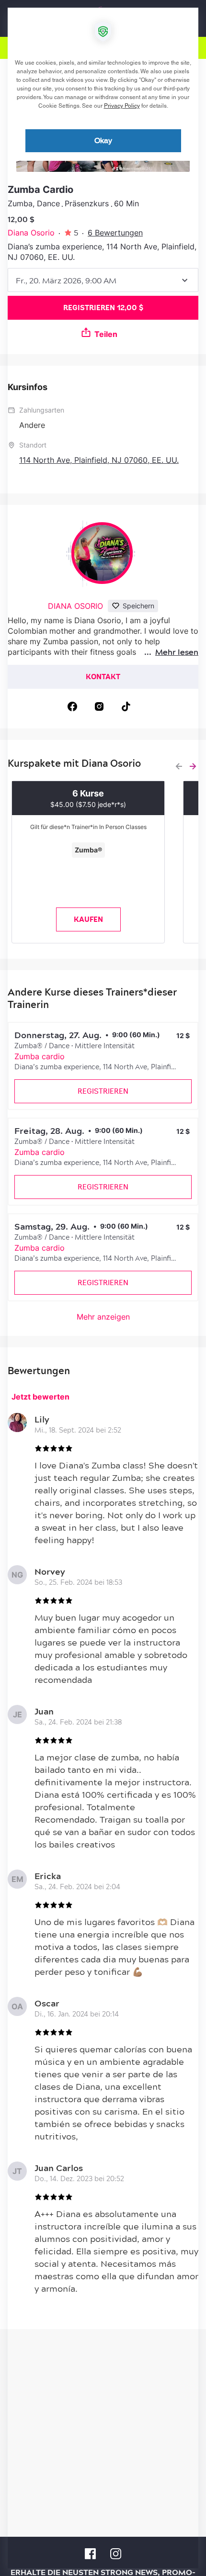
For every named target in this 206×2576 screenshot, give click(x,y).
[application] (103, 1288)
